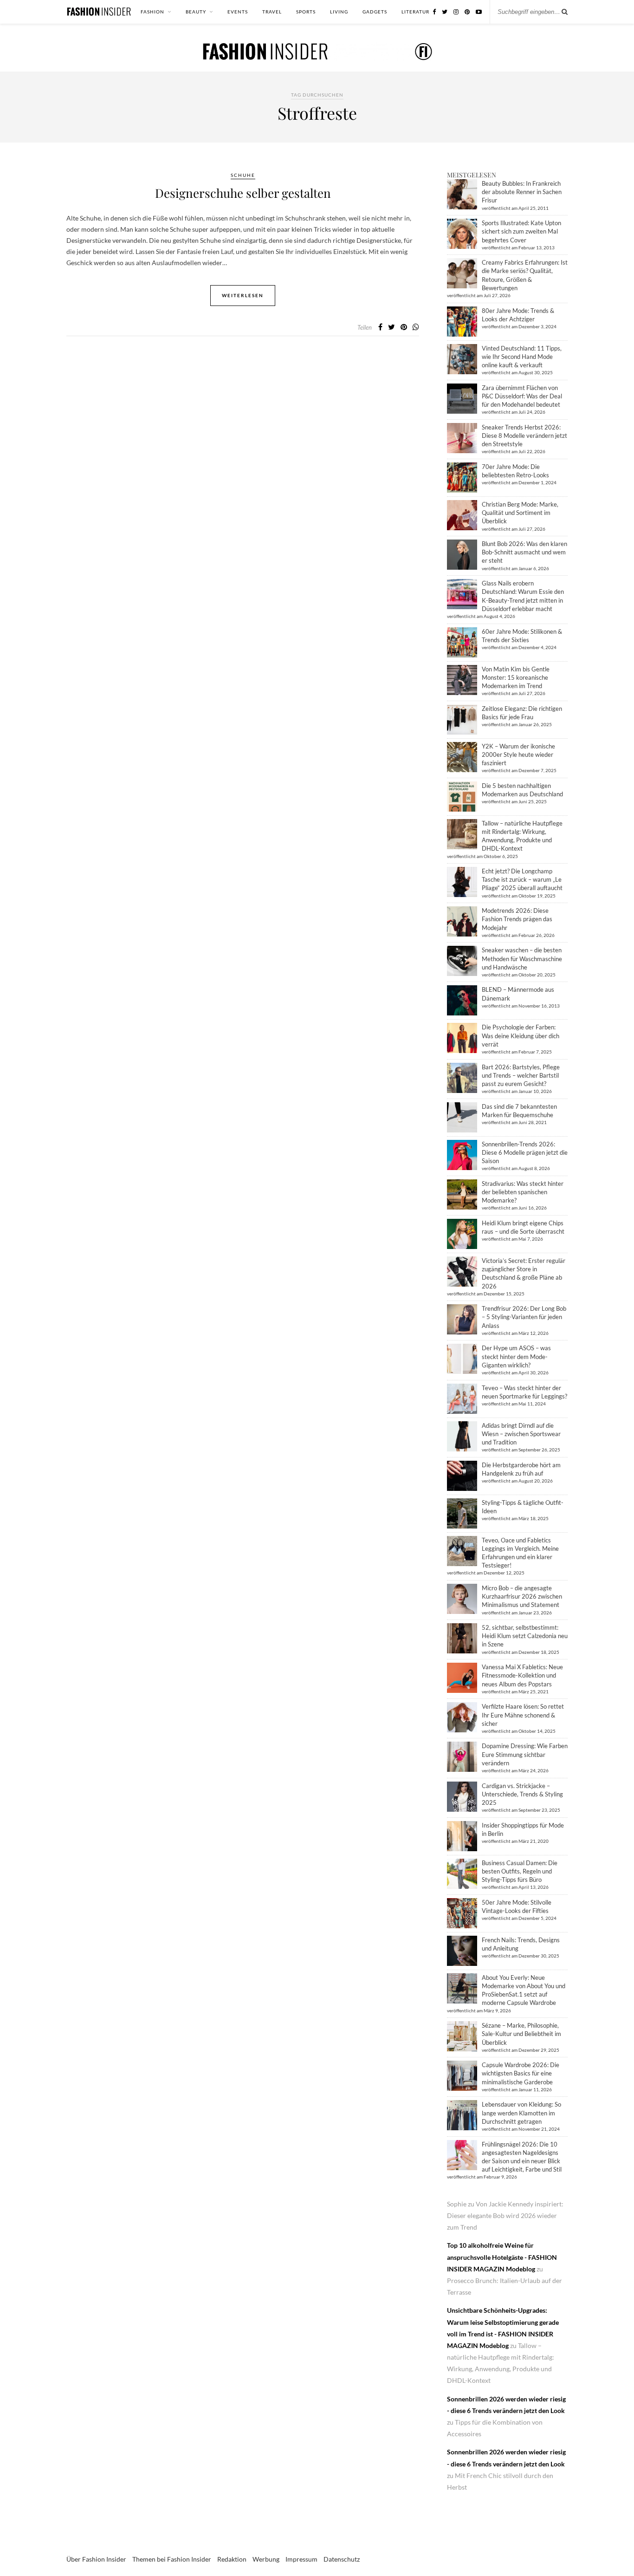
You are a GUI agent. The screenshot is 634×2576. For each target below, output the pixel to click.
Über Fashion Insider (96, 2559)
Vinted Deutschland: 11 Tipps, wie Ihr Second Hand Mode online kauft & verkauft (522, 357)
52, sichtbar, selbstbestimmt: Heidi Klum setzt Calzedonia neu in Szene (525, 1636)
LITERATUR (415, 12)
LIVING (339, 12)
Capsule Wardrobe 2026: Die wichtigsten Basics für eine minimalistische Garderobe (521, 2073)
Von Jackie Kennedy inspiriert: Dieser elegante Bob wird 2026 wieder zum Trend (505, 2215)
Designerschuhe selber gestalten (243, 193)
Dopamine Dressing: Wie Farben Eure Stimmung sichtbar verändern (525, 1754)
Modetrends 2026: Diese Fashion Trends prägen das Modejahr (517, 919)
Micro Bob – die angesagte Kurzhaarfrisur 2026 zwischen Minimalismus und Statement (522, 1596)
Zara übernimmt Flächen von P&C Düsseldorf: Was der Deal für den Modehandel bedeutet (522, 396)
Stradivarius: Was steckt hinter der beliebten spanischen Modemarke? (523, 1192)
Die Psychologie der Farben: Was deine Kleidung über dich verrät (521, 1035)
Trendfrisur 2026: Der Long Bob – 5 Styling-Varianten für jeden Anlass (524, 1317)
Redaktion (232, 2559)
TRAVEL (272, 12)
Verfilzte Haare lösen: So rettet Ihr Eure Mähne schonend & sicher (523, 1715)
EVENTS (238, 12)
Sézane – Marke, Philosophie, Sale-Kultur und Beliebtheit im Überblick (521, 2034)
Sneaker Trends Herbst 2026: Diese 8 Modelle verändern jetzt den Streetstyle (524, 436)
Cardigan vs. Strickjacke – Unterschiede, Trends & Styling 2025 (522, 1794)
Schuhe (243, 175)
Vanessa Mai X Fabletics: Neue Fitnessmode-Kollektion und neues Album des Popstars (522, 1675)
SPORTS (306, 12)
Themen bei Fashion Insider (172, 2559)
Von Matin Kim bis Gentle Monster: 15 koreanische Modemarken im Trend (516, 677)
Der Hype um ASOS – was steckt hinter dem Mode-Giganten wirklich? (516, 1356)
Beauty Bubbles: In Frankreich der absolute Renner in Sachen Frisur (522, 192)
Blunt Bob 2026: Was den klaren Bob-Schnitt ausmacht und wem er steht (524, 552)
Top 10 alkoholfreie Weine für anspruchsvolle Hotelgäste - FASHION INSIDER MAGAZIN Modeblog (502, 2257)
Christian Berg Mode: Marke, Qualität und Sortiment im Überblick (520, 513)
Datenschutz (342, 2559)
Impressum (301, 2559)
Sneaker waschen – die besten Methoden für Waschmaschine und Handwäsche (522, 958)
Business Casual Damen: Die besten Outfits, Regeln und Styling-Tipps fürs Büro (520, 1871)
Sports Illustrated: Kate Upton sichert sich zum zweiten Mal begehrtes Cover (521, 231)
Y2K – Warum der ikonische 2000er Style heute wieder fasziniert (518, 755)
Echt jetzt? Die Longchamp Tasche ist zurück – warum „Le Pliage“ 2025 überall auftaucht (522, 879)
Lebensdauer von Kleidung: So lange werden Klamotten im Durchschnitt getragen (521, 2113)
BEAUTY (196, 12)
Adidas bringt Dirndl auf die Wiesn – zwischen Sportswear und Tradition (521, 1434)
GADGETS (375, 12)
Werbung (266, 2559)
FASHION (152, 12)
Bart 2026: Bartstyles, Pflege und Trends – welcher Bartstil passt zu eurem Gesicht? (521, 1075)
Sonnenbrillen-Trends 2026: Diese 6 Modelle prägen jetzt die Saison (525, 1152)
